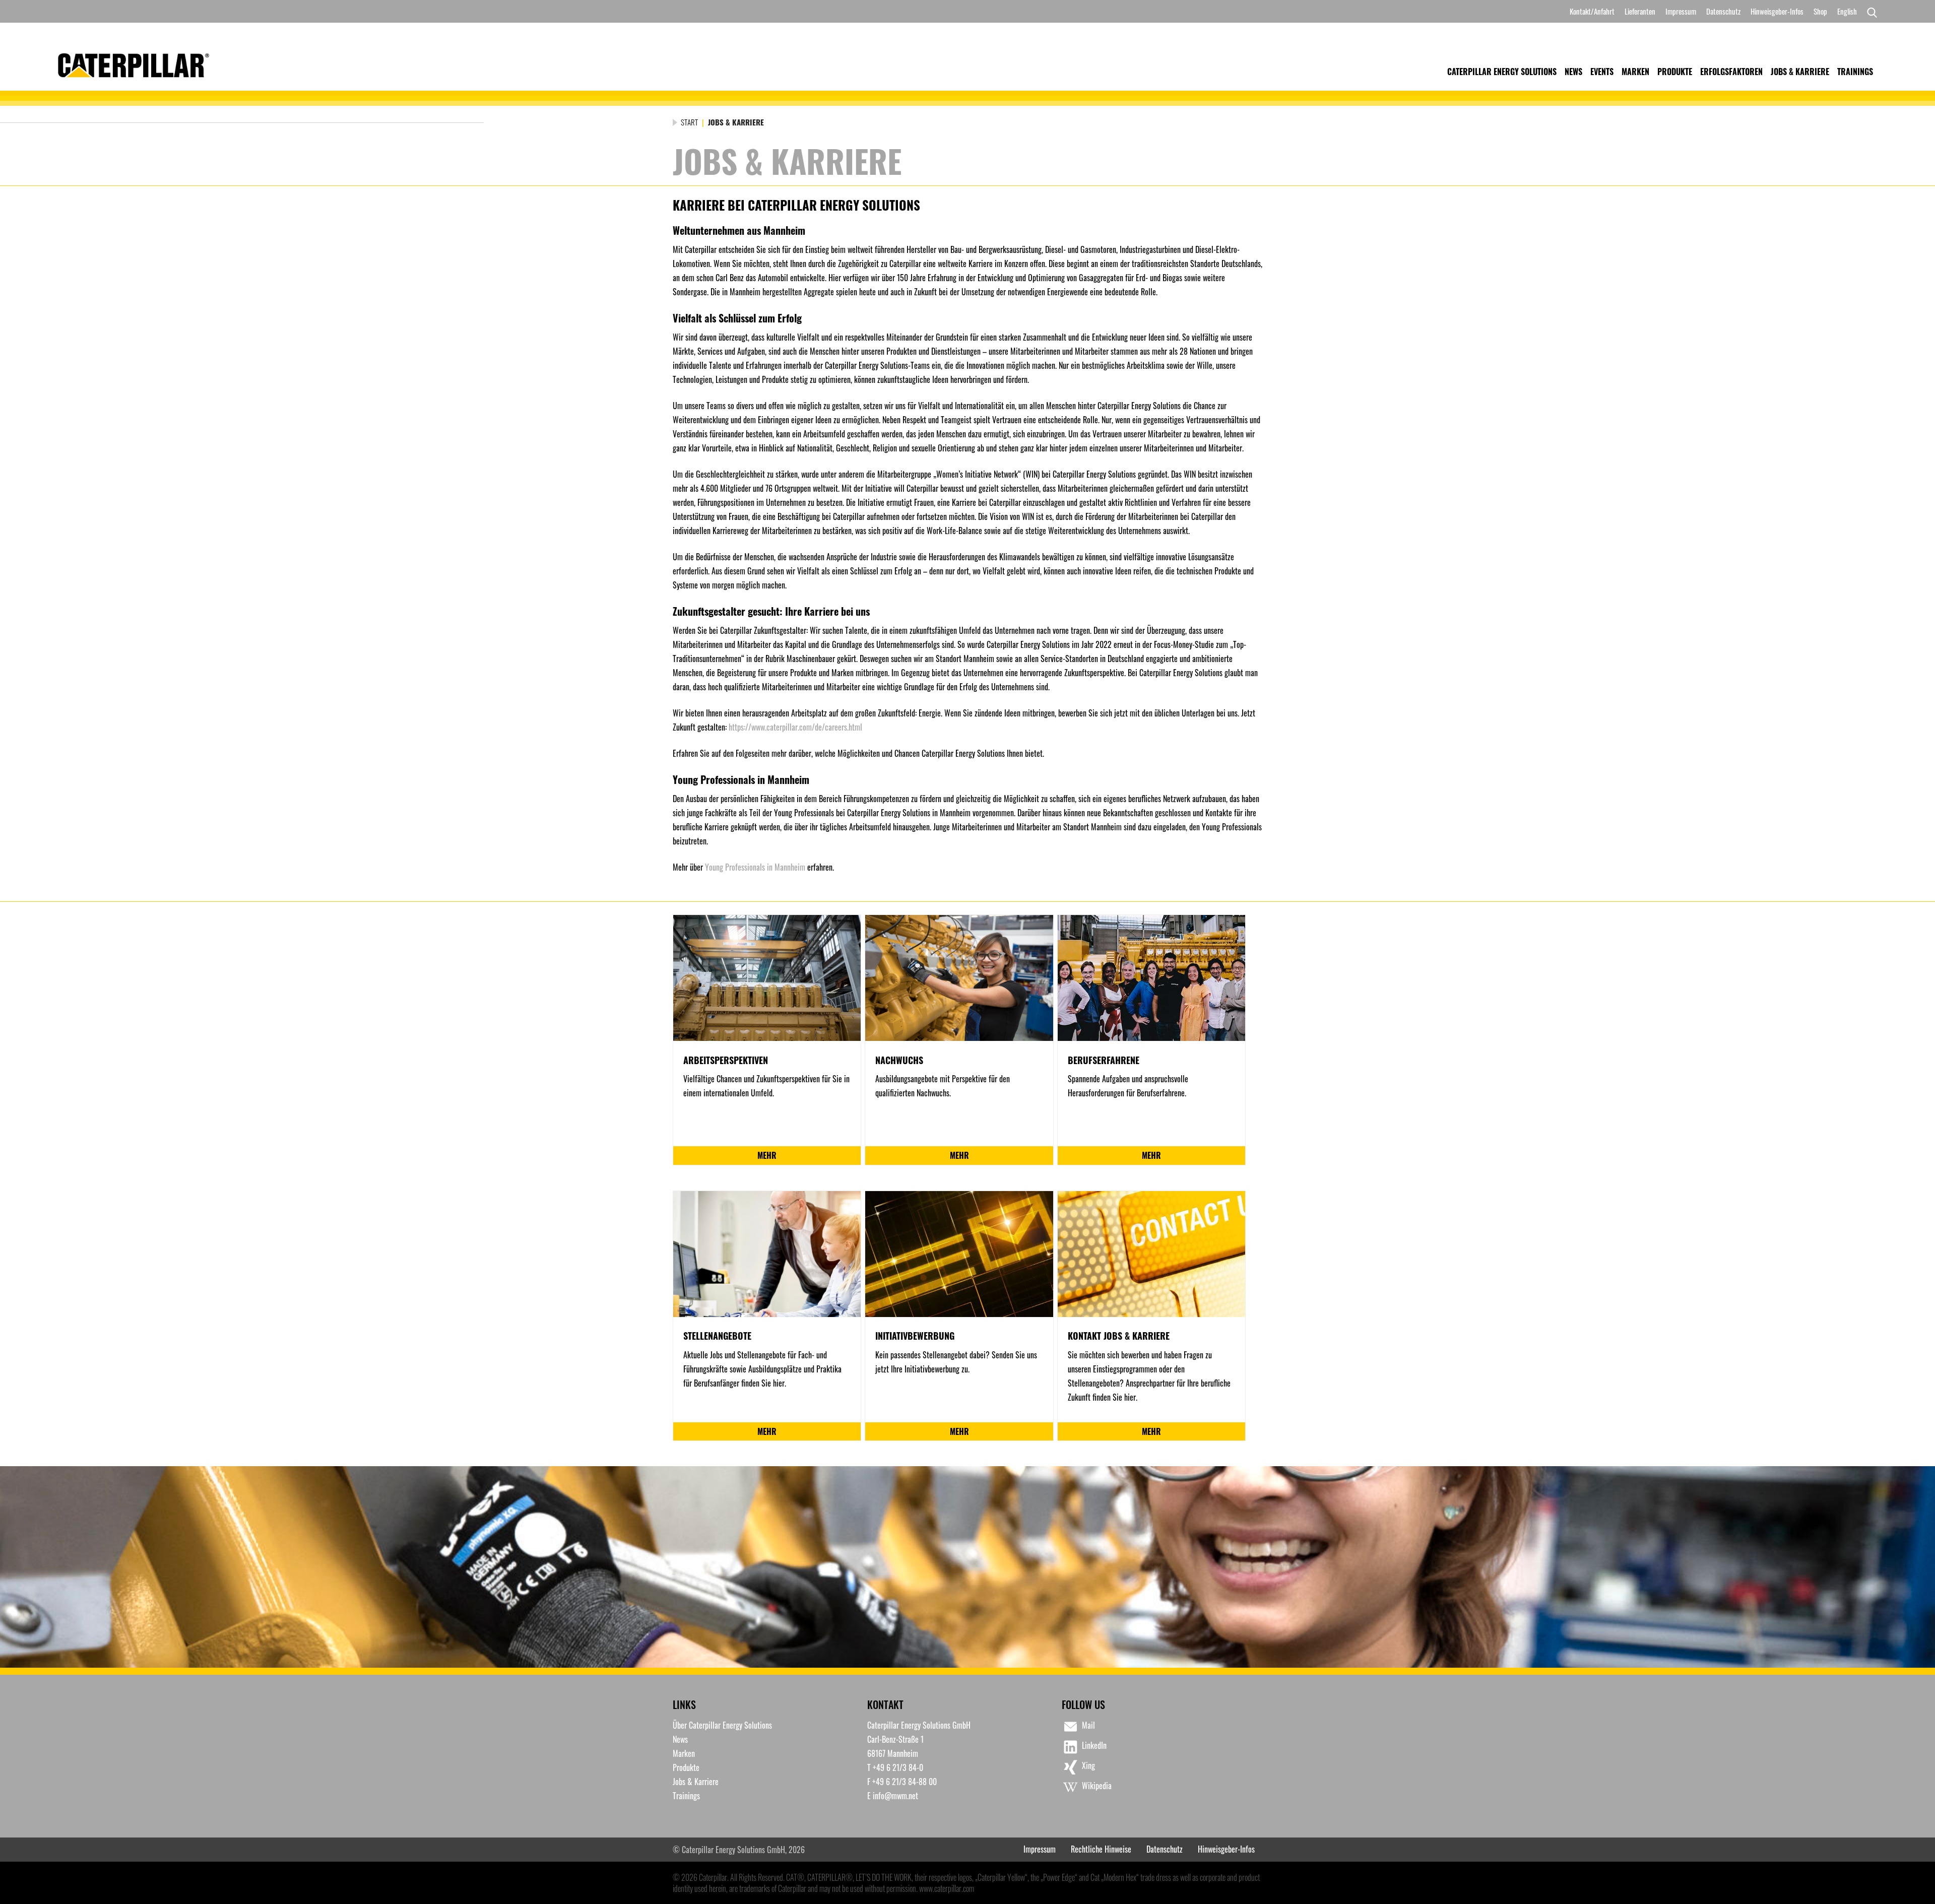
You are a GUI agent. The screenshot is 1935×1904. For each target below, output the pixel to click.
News (1573, 72)
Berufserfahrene (1104, 1060)
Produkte (1675, 72)
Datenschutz (1723, 11)
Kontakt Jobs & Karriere (1119, 1336)
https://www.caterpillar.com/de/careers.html (795, 727)
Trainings (1855, 72)
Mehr (767, 1155)
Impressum (1681, 11)
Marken (1635, 72)
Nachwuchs (899, 1060)
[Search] (1869, 12)
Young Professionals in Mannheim (755, 867)
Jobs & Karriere (1800, 72)
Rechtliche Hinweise (1101, 1849)
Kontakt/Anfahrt (1592, 11)
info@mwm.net (895, 1796)
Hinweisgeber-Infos (1777, 11)
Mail (1088, 1725)
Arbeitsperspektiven (726, 1060)
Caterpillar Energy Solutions (1502, 72)
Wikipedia (1097, 1786)
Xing (1088, 1765)
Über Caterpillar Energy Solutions (722, 1725)
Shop (1820, 11)
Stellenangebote (717, 1336)
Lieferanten (1640, 11)
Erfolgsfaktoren (1731, 72)
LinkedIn (1094, 1745)
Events (1602, 72)
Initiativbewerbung (915, 1336)
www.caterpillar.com (947, 1888)
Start (689, 122)
